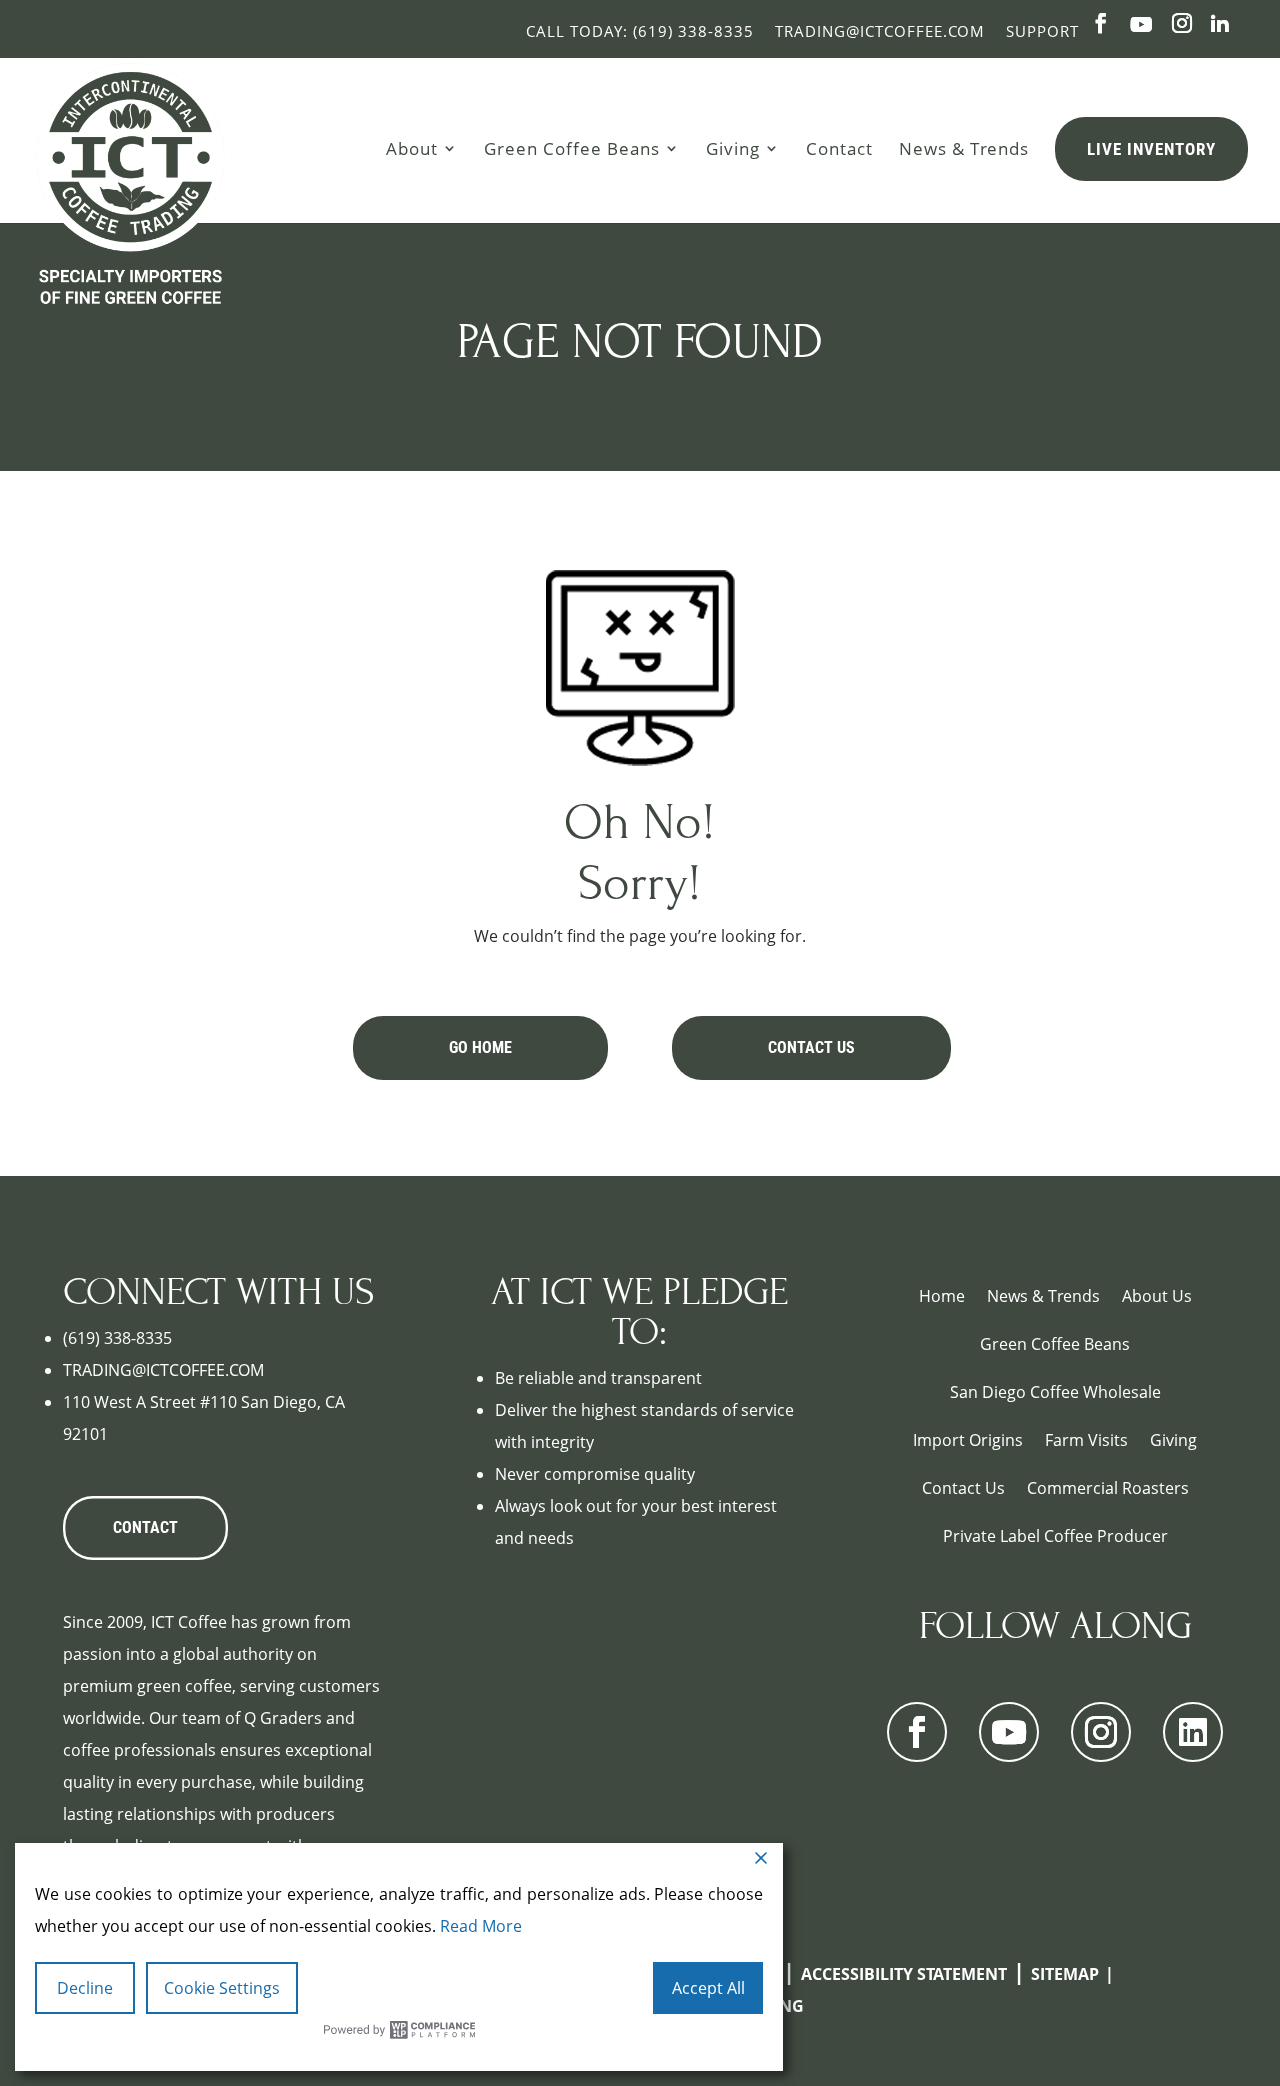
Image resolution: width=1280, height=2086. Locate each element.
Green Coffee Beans (572, 148)
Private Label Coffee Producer (1055, 1536)
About (412, 148)
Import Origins (968, 1440)
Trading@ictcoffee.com (880, 31)
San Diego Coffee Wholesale (1055, 1392)
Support (1042, 31)
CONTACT (145, 1527)
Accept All (708, 1988)
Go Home (480, 1047)
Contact (839, 148)
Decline (85, 1988)
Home (942, 1296)
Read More (481, 1926)
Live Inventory (1151, 149)
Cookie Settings (222, 1988)
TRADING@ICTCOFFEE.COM (163, 1370)
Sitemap (1065, 1974)
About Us (1157, 1296)
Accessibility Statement (904, 1974)
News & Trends (964, 148)
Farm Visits (1086, 1440)
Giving (733, 148)
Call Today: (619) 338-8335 (640, 31)
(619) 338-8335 (117, 1338)
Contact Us (811, 1047)
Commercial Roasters (1108, 1488)
